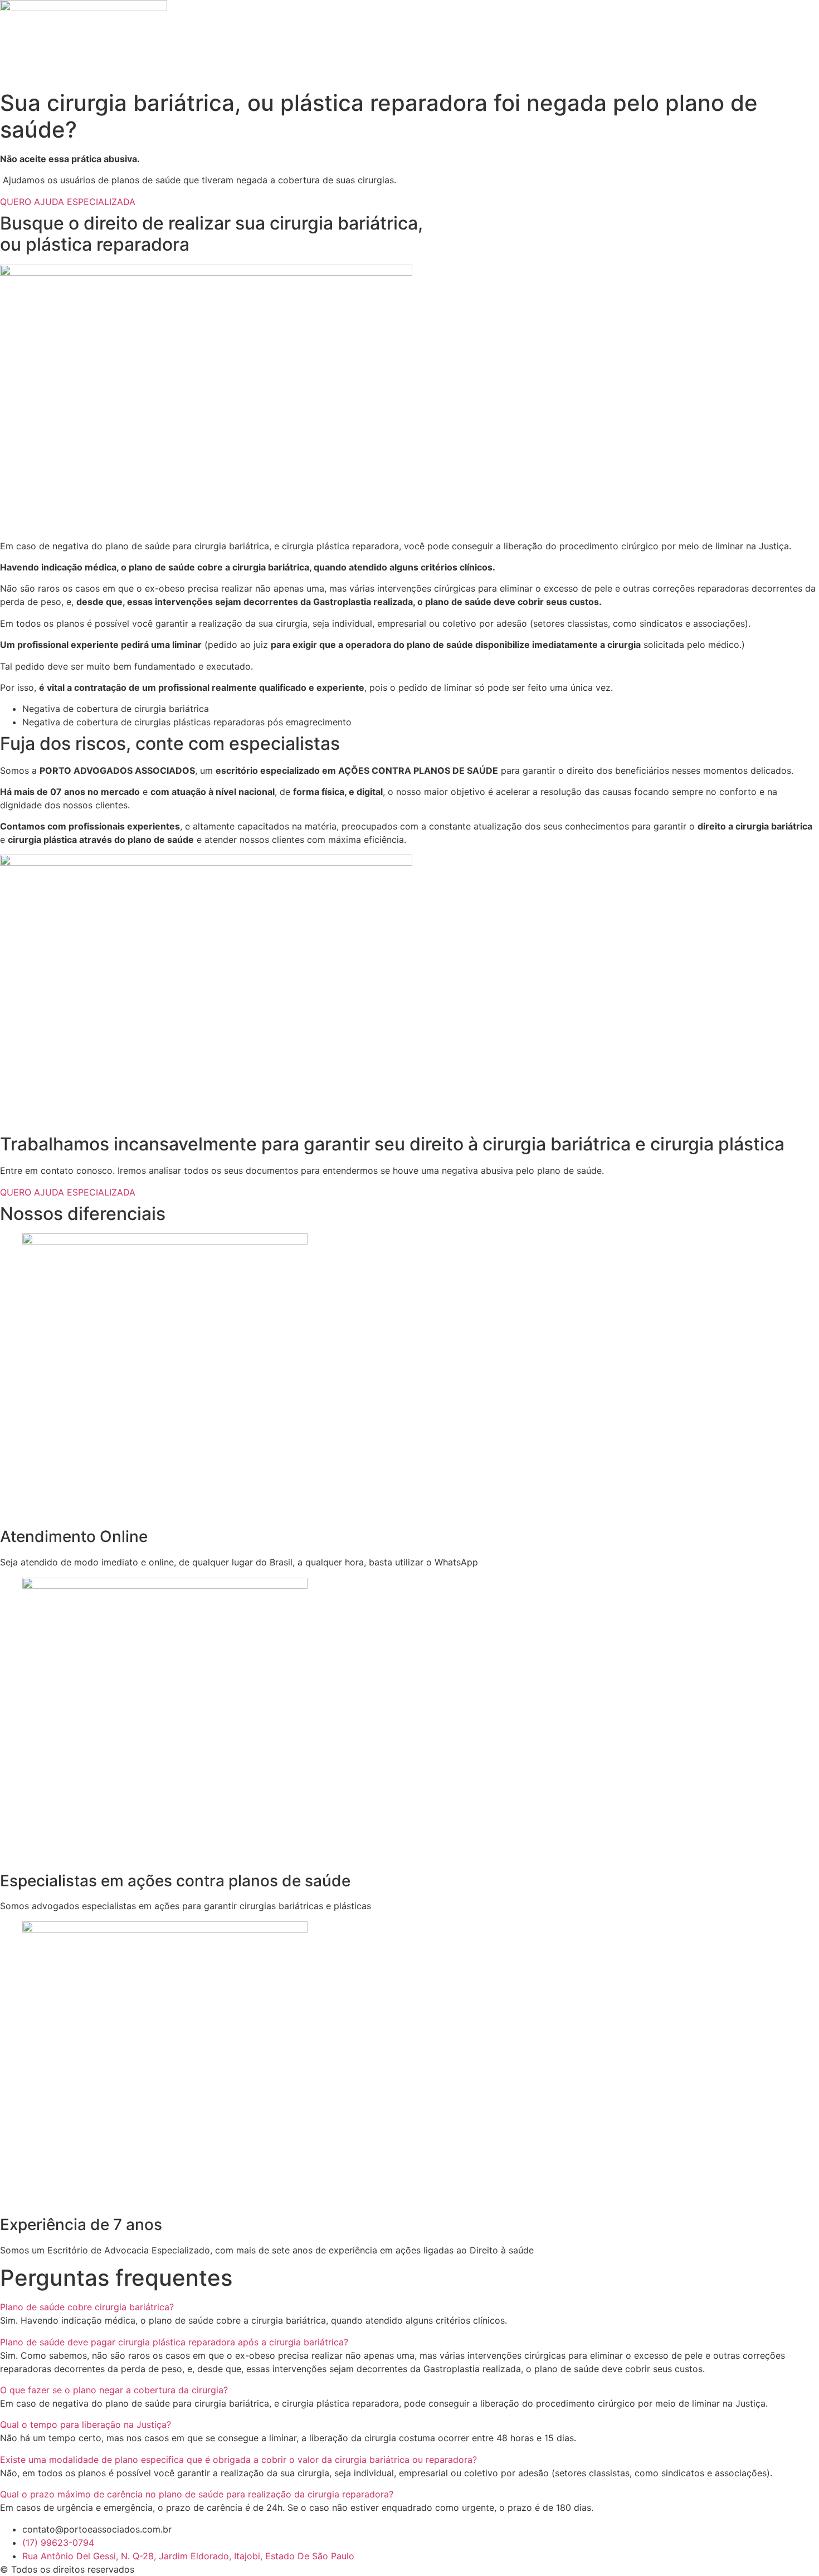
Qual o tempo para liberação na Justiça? (86, 2424)
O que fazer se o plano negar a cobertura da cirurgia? (114, 2390)
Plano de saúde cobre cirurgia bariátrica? (87, 2307)
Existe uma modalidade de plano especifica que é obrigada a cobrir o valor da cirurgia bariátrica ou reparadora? (238, 2460)
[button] (409, 2307)
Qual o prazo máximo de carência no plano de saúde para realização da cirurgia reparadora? (197, 2494)
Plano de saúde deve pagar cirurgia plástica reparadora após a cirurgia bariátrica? (174, 2342)
